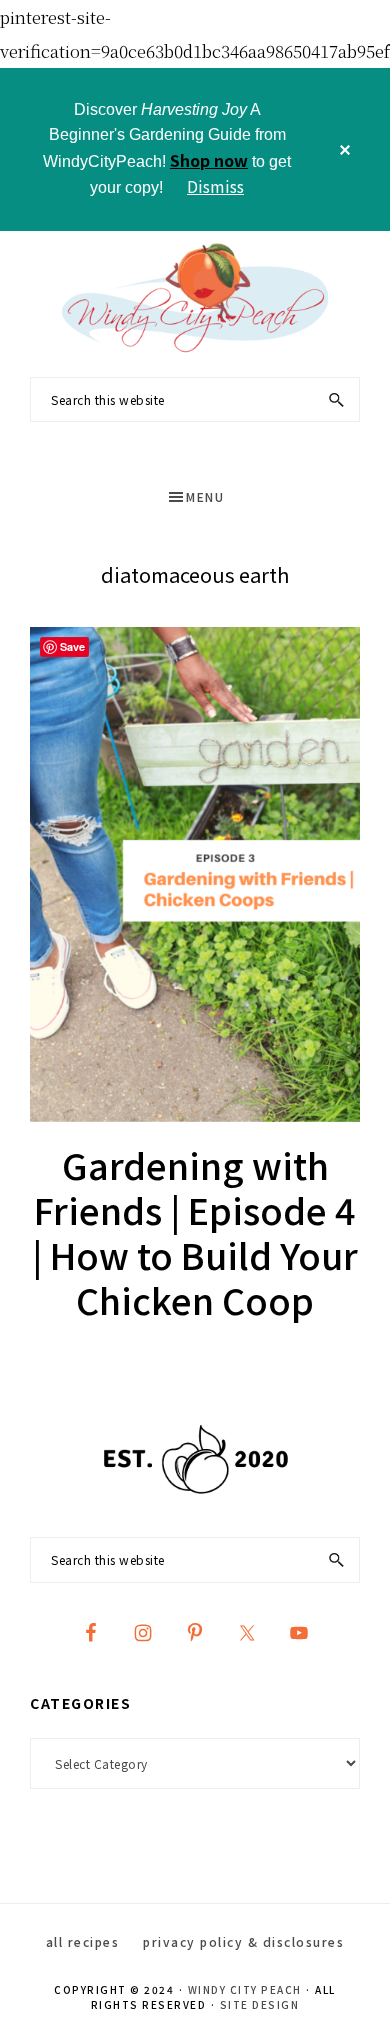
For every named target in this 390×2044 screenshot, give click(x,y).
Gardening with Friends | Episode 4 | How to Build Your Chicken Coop (195, 1231)
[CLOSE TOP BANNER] (345, 149)
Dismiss (215, 186)
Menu (205, 496)
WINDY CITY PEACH (245, 1989)
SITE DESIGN (260, 2004)
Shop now (209, 160)
